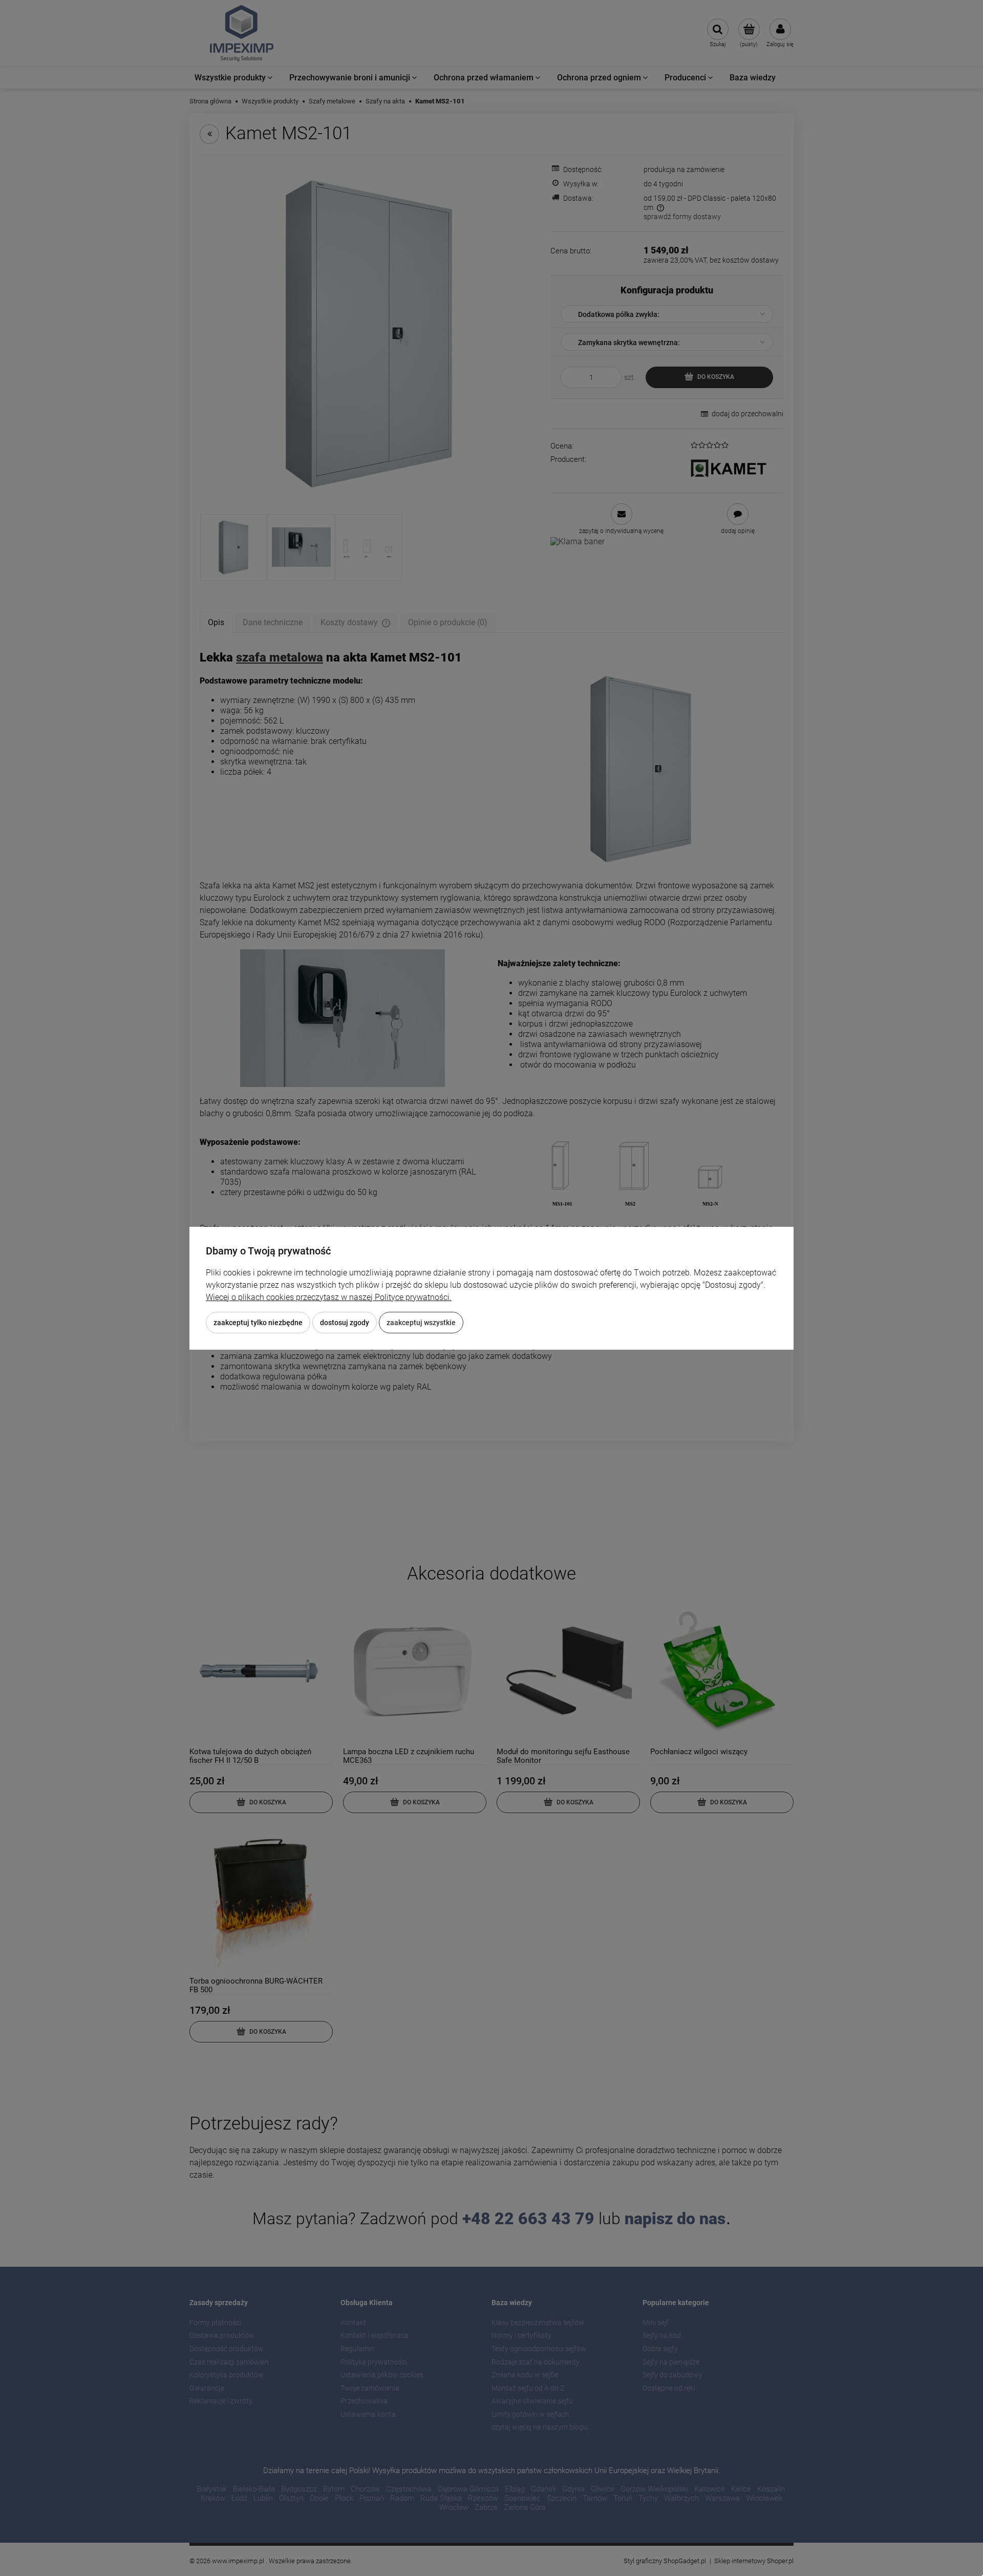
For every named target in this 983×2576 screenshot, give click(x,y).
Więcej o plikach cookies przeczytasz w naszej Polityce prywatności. (329, 1297)
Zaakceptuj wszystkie (421, 1323)
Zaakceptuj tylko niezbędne (258, 1323)
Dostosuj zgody (345, 1323)
